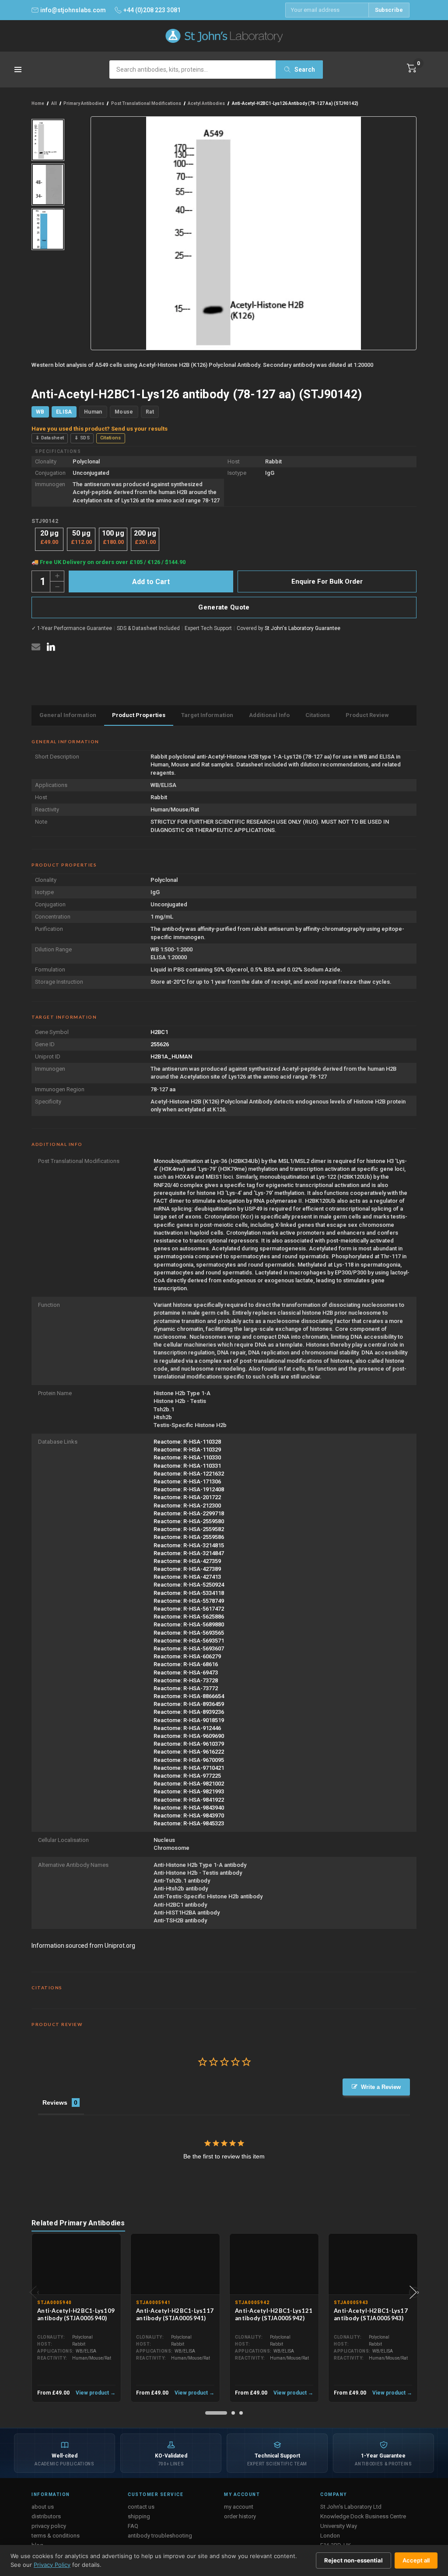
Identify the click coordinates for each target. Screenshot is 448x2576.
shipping (139, 2516)
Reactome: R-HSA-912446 (187, 1728)
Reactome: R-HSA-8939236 (189, 1712)
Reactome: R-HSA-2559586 (189, 1537)
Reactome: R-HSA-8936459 (189, 1704)
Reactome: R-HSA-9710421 (189, 1768)
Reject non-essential (353, 2560)
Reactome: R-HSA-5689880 (189, 1624)
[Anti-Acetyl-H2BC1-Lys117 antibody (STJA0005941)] (175, 2264)
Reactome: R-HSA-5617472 (189, 1609)
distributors (46, 2516)
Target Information (207, 715)
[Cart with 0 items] (412, 68)
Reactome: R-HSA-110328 (187, 1442)
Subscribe (389, 10)
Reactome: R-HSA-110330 (187, 1457)
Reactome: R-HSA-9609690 (189, 1736)
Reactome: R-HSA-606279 (187, 1656)
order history (240, 2516)
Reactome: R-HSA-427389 (187, 1569)
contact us (141, 2507)
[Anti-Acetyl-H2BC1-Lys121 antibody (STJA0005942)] (274, 2264)
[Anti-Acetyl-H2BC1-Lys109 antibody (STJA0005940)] (76, 2264)
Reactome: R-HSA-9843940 (189, 1808)
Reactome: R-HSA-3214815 (189, 1545)
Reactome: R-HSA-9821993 (189, 1791)
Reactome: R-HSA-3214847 (189, 1553)
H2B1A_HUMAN (171, 1057)
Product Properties (139, 715)
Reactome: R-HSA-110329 (187, 1450)
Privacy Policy (52, 2565)
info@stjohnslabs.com (73, 10)
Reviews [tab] (55, 2103)
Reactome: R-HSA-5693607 (189, 1648)
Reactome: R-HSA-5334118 (189, 1593)
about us (43, 2507)
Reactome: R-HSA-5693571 (189, 1641)
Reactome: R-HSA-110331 (187, 1466)
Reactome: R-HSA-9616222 (189, 1752)
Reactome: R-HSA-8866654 (189, 1696)
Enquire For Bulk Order (327, 581)
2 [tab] (233, 2413)
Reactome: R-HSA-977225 (187, 1776)
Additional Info (269, 715)
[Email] (36, 647)
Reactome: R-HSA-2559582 (189, 1529)
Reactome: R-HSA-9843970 (189, 1815)
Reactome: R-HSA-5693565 (189, 1633)
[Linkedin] (51, 647)
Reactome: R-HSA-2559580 (189, 1521)
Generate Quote (224, 607)
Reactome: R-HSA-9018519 (189, 1720)
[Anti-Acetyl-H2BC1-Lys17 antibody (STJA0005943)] (373, 2264)
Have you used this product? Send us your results (100, 429)
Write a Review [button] (381, 2087)
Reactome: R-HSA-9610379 (189, 1744)
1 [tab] (216, 2413)
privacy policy (49, 2526)
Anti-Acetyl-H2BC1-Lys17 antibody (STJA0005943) (371, 2314)
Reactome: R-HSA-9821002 (189, 1784)
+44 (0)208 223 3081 (152, 10)
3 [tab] (241, 2413)
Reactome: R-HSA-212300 (187, 1506)
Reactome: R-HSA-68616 (186, 1664)
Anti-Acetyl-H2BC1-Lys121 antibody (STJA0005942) (274, 2314)
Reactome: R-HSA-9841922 (189, 1800)
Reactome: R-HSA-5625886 (189, 1617)
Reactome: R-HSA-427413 (187, 1577)
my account (239, 2507)
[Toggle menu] (19, 72)
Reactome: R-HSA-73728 (186, 1680)
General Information (68, 715)
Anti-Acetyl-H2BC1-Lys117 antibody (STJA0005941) (175, 2314)
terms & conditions (56, 2536)
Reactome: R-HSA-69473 (186, 1673)
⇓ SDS (82, 438)
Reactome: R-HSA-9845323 (189, 1823)
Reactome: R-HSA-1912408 (189, 1489)
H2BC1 (159, 1032)
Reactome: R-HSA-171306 (187, 1481)
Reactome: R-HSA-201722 (187, 1497)
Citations (111, 438)
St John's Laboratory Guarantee (303, 628)
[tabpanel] (77, 2318)
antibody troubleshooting (160, 2536)
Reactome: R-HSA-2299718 (189, 1513)
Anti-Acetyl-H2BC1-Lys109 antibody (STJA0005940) (76, 2314)
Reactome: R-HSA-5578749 (189, 1601)
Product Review (367, 715)
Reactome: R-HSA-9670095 (189, 1760)
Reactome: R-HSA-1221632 (189, 1474)
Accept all (416, 2560)
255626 (160, 1044)
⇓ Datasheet (50, 438)
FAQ (133, 2526)
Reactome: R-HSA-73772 (186, 1688)
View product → (96, 2393)
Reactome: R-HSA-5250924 (189, 1585)
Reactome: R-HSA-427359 (187, 1561)
